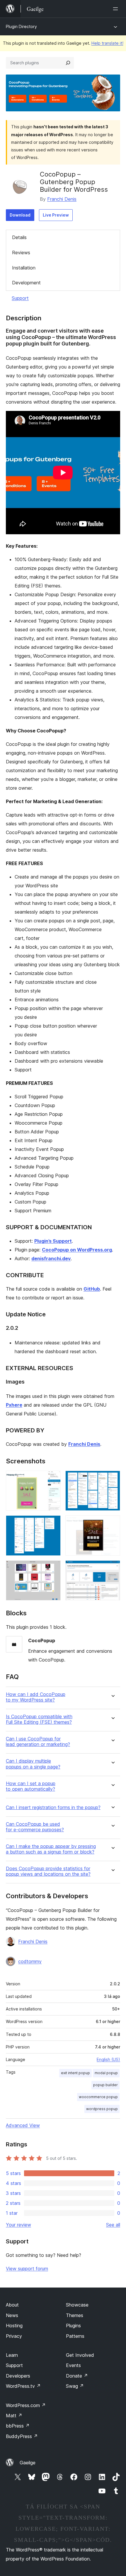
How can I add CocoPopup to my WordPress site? (36, 1697)
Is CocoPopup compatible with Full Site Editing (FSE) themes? (39, 1719)
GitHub (92, 1289)
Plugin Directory (21, 26)
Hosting (14, 2326)
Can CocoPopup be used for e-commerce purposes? (35, 1827)
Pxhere (14, 1405)
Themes (75, 2315)
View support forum (27, 2269)
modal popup (106, 2073)
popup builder (105, 2085)
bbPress (18, 2426)
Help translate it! (107, 43)
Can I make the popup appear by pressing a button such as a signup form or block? (51, 1849)
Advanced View (23, 2125)
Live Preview (56, 215)
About (12, 2305)
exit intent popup (75, 2073)
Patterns (75, 2336)
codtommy (30, 1961)
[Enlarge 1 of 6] (53, 1479)
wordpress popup (102, 2109)
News (12, 2315)
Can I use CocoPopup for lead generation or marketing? (38, 1742)
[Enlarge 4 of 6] (112, 1523)
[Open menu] (117, 9)
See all (113, 2225)
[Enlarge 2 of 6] (112, 1479)
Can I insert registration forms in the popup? (53, 1807)
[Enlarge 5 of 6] (53, 1568)
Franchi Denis (62, 199)
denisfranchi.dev (51, 1258)
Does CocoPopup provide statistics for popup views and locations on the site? (48, 1871)
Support (20, 298)
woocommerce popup (98, 2097)
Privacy (14, 2336)
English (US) (108, 2059)
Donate (77, 2376)
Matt (14, 2416)
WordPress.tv (23, 2386)
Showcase (77, 2305)
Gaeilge (28, 2463)
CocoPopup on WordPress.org (77, 1250)
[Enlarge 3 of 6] (53, 1523)
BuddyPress (22, 2436)
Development (26, 283)
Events (73, 2365)
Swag (75, 2386)
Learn (12, 2355)
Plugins (73, 2326)
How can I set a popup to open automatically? (31, 1786)
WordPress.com (26, 2405)
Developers (18, 2376)
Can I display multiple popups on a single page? (33, 1764)
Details (19, 237)
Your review (18, 2225)
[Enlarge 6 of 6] (112, 1568)
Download (20, 215)
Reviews (21, 253)
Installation (24, 268)
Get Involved (80, 2355)
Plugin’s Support (53, 1241)
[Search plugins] (68, 63)
